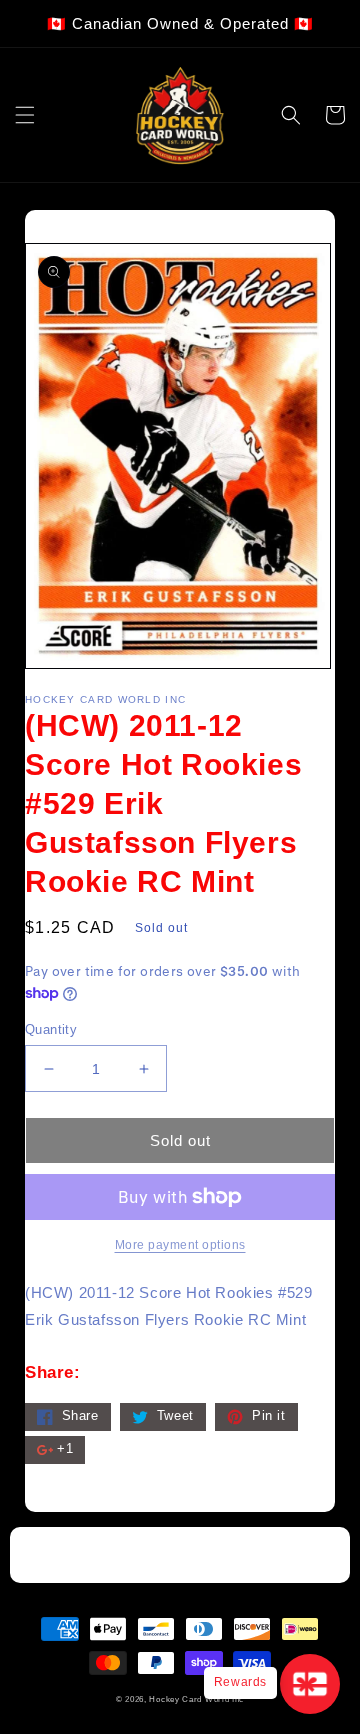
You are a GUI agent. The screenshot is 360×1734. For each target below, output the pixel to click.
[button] (25, 115)
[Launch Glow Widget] (310, 1684)
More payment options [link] (180, 1245)
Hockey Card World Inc (196, 1699)
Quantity (51, 1029)
